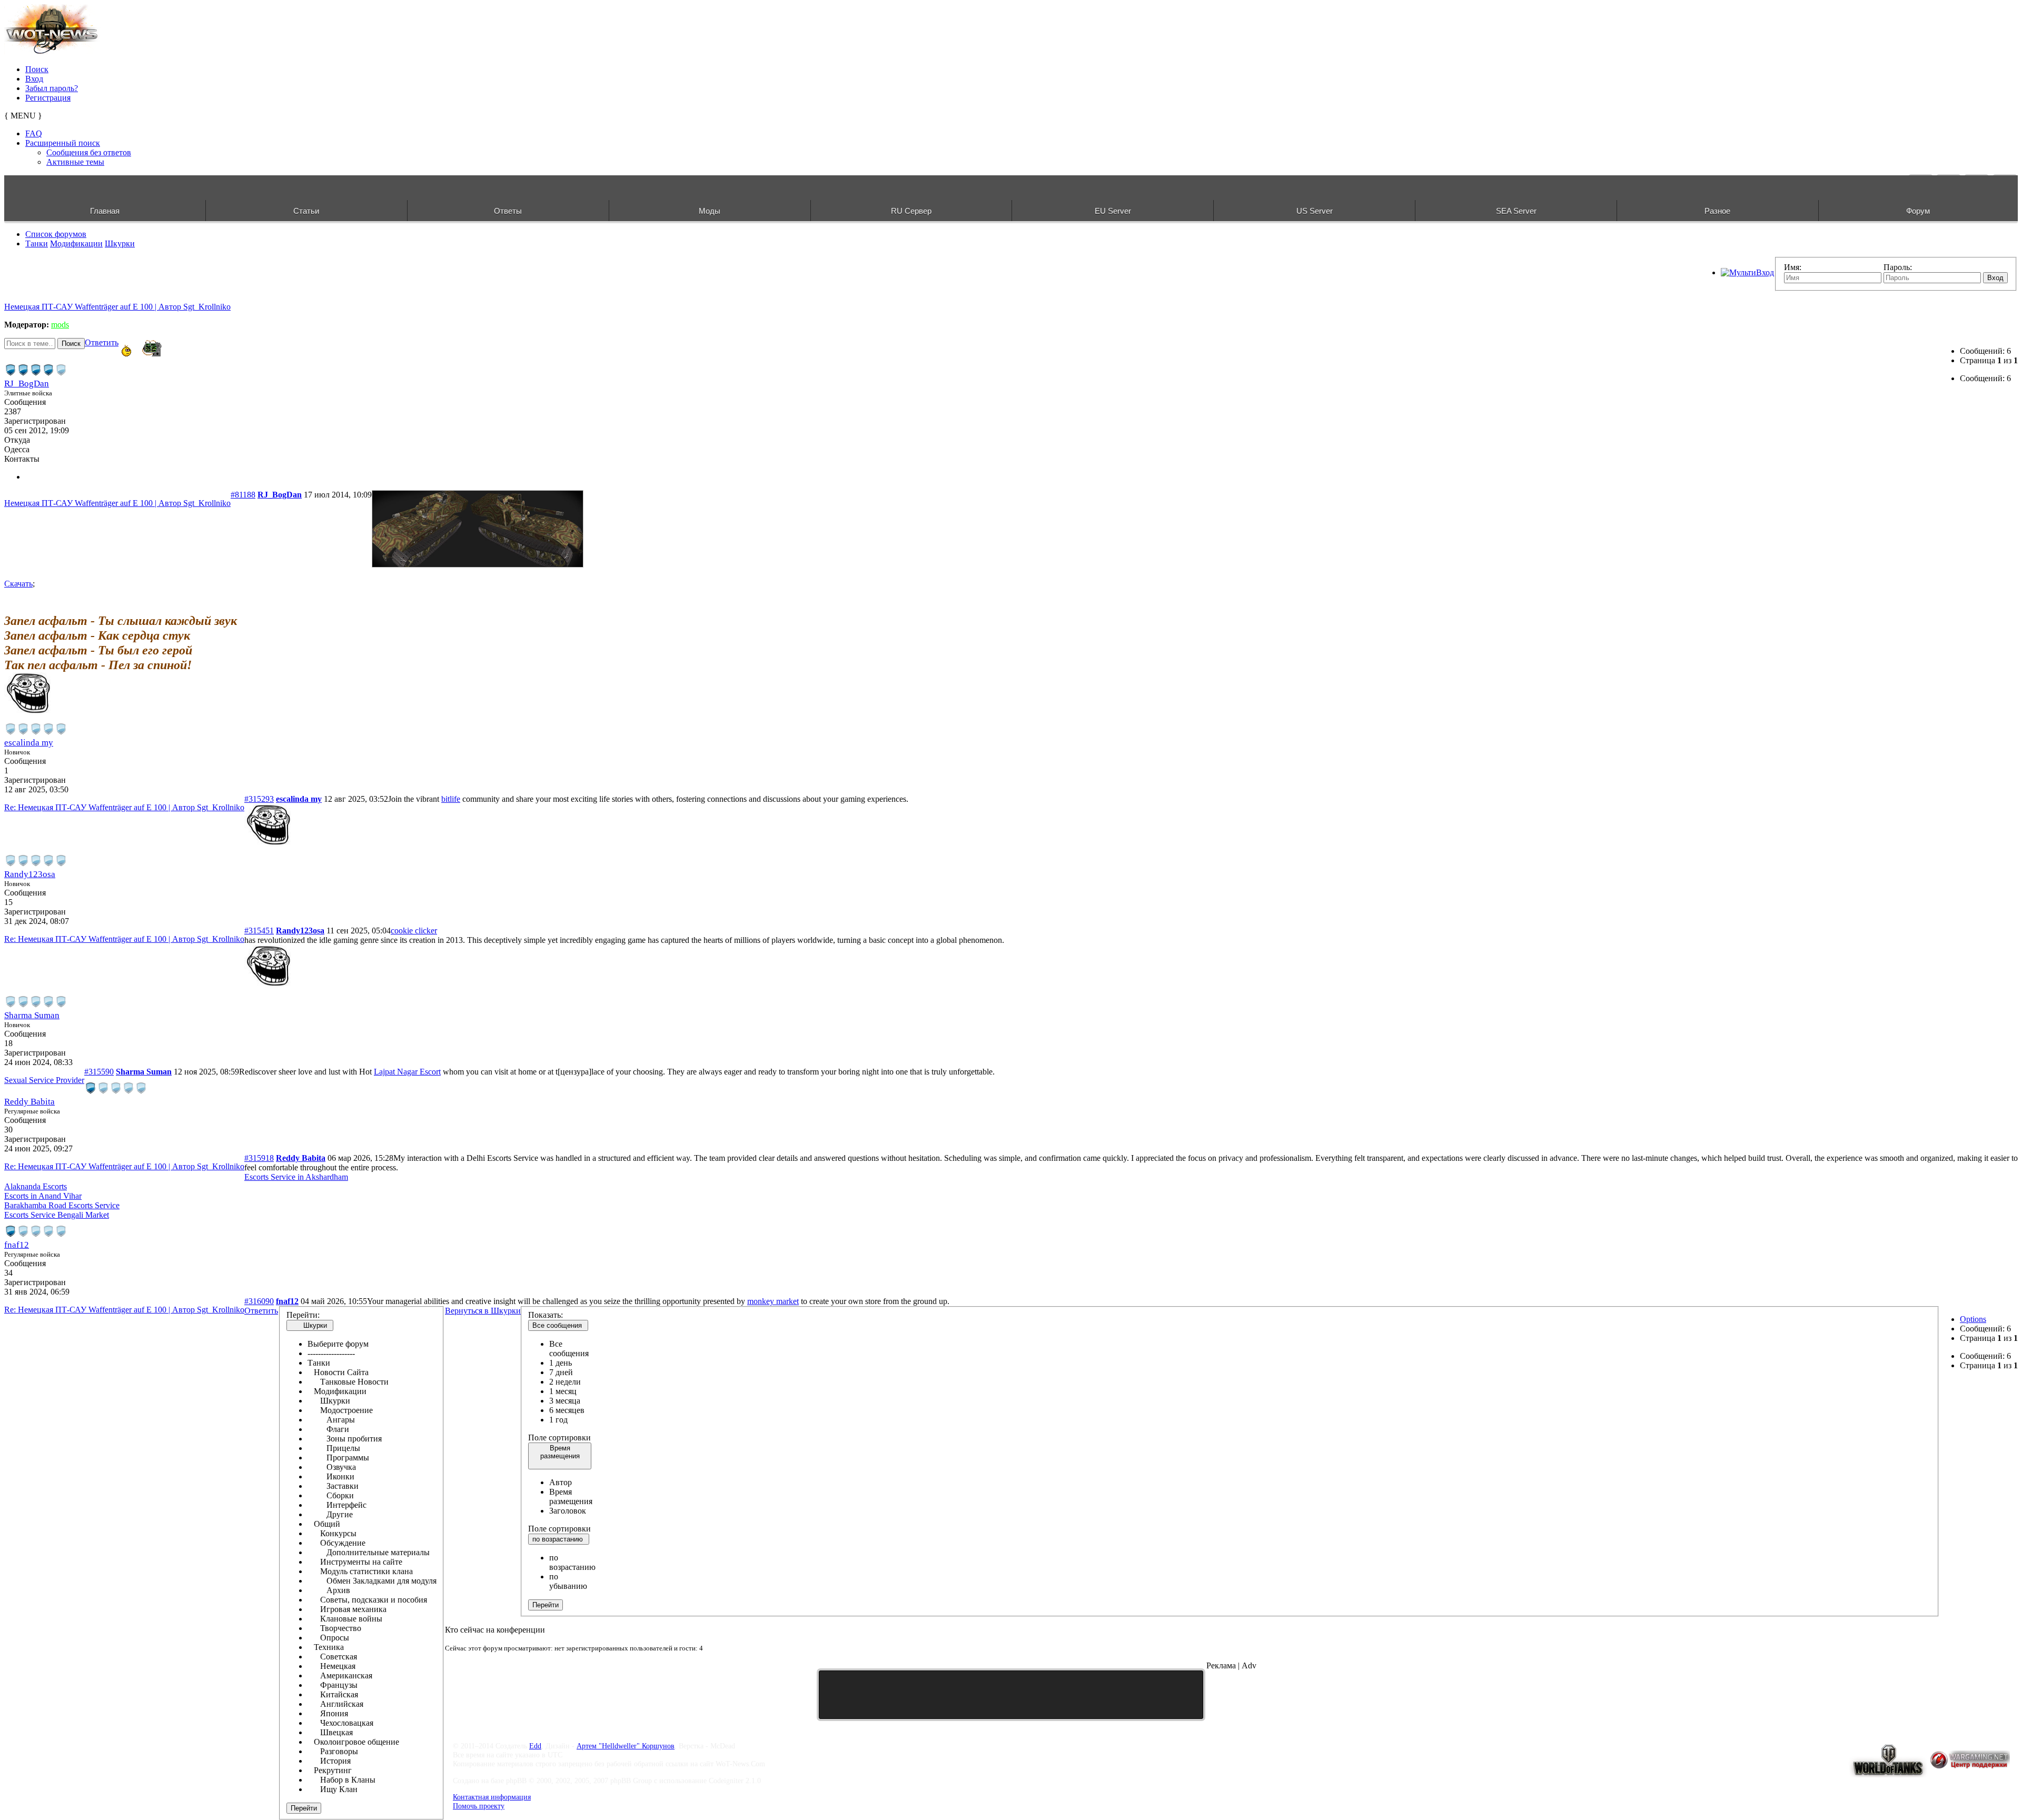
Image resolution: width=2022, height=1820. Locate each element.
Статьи (306, 211)
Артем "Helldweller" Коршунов (626, 1746)
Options (1973, 1319)
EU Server (1113, 211)
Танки (37, 243)
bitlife (451, 799)
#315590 (99, 1072)
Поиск (37, 69)
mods (60, 325)
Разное (1717, 211)
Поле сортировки (559, 1438)
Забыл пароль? (52, 88)
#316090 (259, 1301)
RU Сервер (911, 211)
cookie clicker (414, 931)
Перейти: (303, 1315)
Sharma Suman (32, 1015)
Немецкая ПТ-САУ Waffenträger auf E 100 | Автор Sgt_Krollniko (117, 307)
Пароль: (1898, 267)
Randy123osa (30, 874)
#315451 (259, 931)
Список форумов (56, 234)
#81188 (243, 495)
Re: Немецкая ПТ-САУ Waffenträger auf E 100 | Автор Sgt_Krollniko (124, 807)
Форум (1918, 211)
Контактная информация (492, 1797)
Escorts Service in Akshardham (296, 1177)
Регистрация (48, 98)
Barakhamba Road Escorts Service (62, 1205)
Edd (535, 1746)
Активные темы (75, 162)
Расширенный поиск (63, 143)
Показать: (546, 1315)
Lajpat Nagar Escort (407, 1072)
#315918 (259, 1158)
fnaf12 (17, 1245)
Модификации (76, 243)
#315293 (259, 799)
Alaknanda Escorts (36, 1186)
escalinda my (29, 743)
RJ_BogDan (27, 384)
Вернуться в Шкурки (483, 1311)
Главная (105, 211)
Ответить (102, 342)
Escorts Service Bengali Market (57, 1215)
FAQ (34, 133)
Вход (34, 79)
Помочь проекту (479, 1806)
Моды (710, 211)
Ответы (508, 211)
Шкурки (120, 243)
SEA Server (1516, 211)
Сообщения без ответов (89, 152)
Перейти (304, 1808)
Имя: (1793, 267)
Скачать (18, 584)
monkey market (773, 1301)
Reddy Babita (29, 1102)
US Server (1315, 211)
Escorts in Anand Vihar (43, 1196)
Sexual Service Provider (44, 1080)
